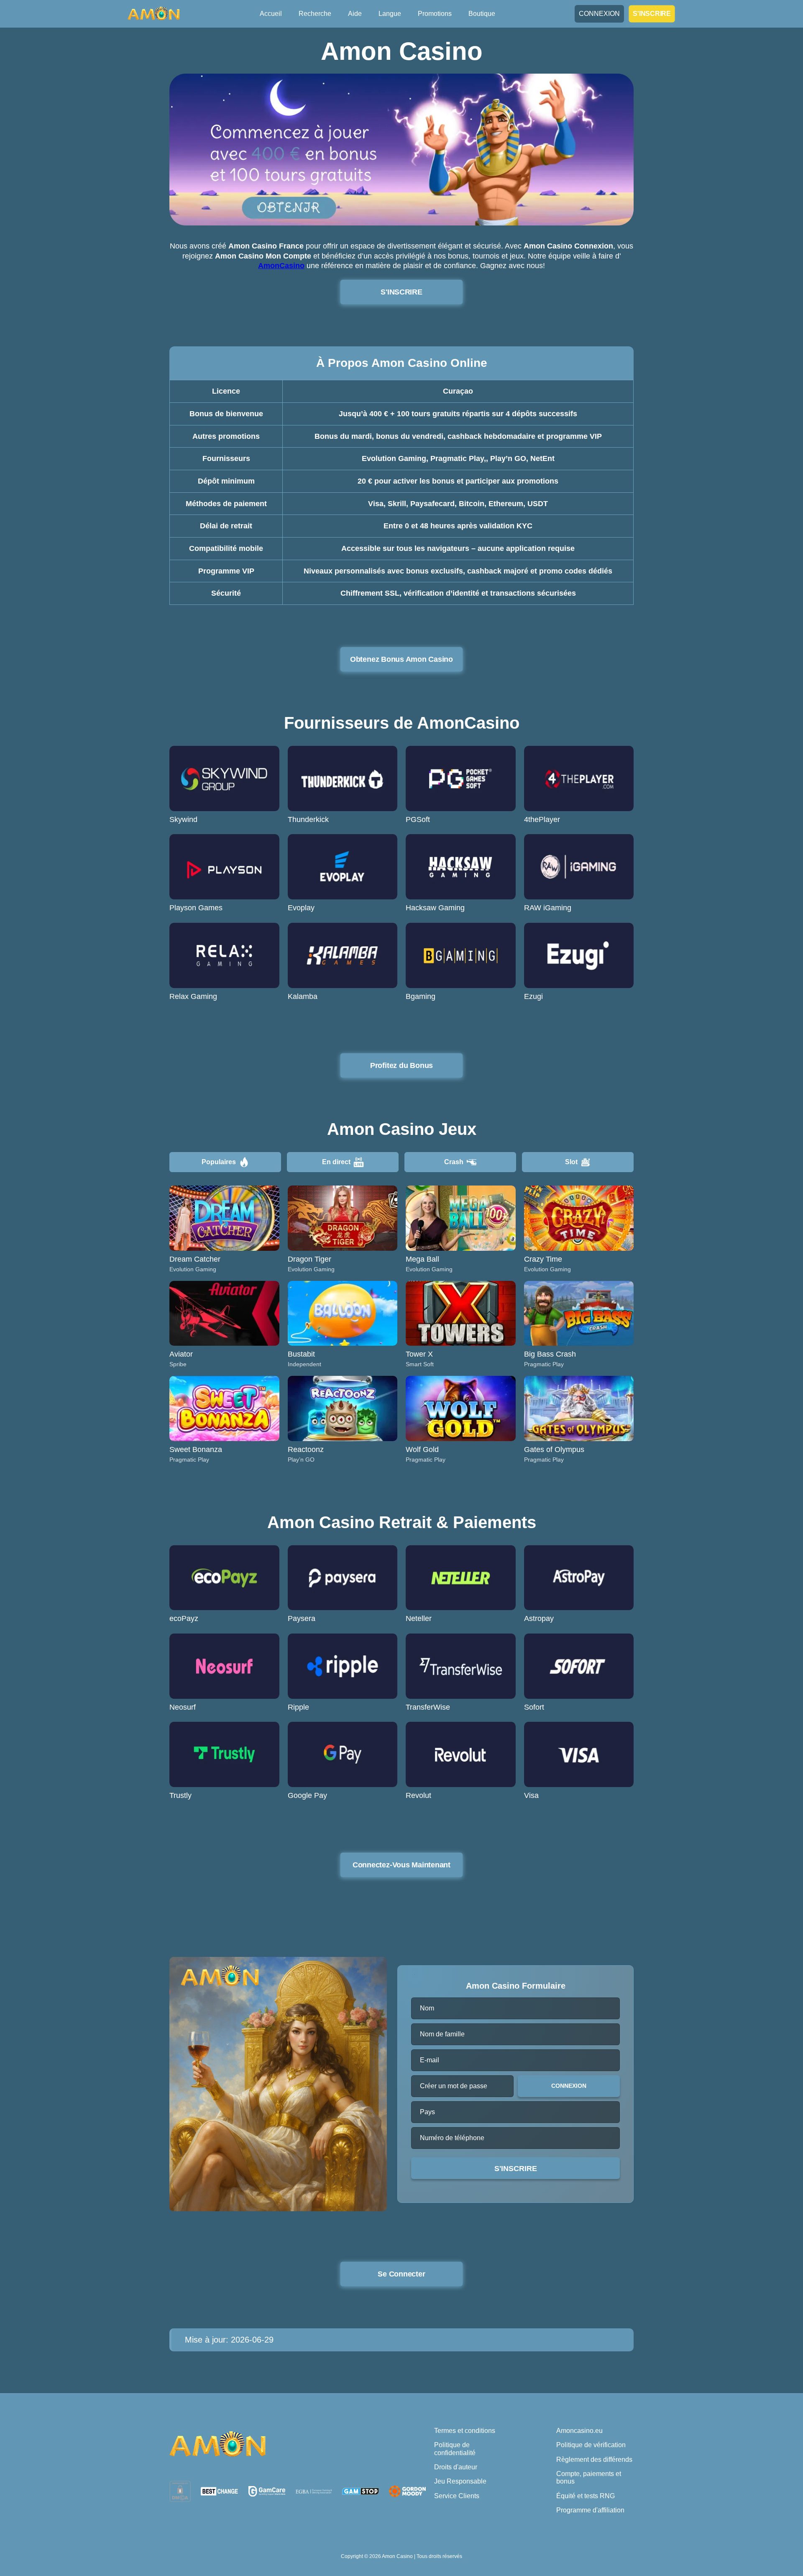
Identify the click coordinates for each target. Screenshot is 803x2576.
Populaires (219, 1162)
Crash (454, 1162)
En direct (336, 1162)
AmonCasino (281, 266)
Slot (571, 1162)
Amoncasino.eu (579, 2431)
